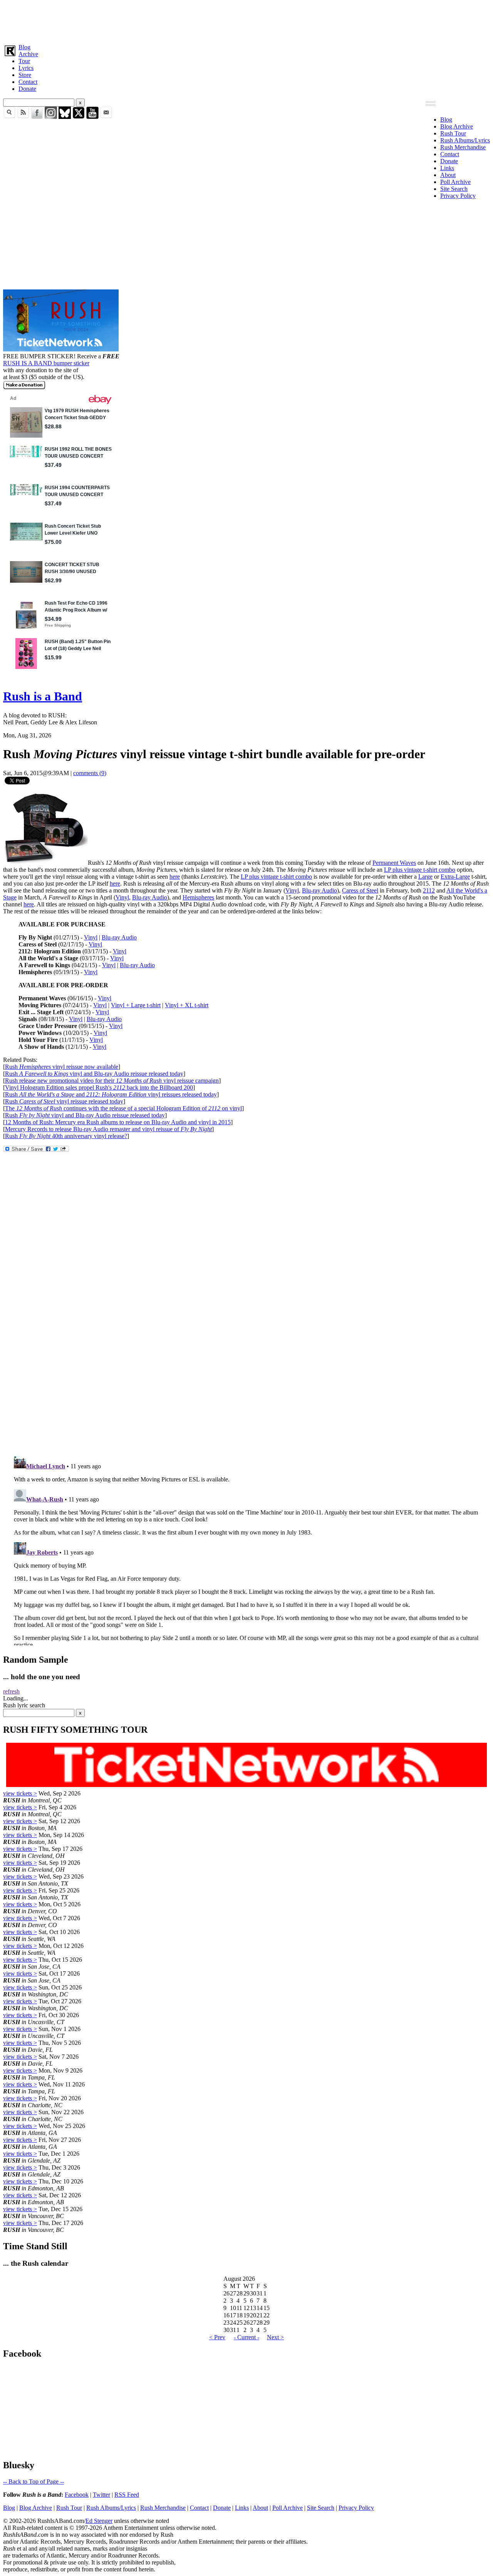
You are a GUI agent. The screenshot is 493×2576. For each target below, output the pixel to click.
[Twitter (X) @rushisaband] (79, 117)
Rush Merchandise (463, 147)
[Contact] (106, 117)
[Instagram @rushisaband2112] (51, 117)
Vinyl (292, 890)
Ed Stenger (99, 2521)
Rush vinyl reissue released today (64, 1101)
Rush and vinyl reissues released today (111, 1094)
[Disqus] (246, 1347)
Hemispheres (198, 897)
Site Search (454, 189)
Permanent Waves (394, 863)
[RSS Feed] (23, 117)
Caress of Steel (360, 890)
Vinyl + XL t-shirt (187, 1005)
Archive (28, 54)
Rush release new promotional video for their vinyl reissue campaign (112, 1081)
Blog (24, 47)
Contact (28, 82)
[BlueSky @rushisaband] (65, 117)
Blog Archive (457, 126)
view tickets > (20, 1793)
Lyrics (26, 68)
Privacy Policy (458, 196)
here (175, 877)
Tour (24, 61)
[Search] (9, 117)
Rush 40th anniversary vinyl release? (66, 1136)
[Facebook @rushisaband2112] (37, 117)
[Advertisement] (234, 20)
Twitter (101, 2495)
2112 (429, 890)
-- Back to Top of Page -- (34, 2482)
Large (425, 877)
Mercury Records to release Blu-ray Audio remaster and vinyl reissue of (108, 1129)
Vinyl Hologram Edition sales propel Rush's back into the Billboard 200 (99, 1087)
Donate (27, 89)
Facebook (77, 2495)
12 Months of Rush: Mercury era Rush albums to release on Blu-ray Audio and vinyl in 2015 (118, 1122)
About (448, 175)
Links (447, 168)
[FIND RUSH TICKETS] (61, 349)
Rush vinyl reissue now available (62, 1067)
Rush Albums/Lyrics (465, 140)
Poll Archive (455, 182)
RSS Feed (127, 2495)
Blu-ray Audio (319, 890)
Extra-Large (455, 877)
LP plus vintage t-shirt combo (420, 870)
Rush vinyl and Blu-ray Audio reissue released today (94, 1074)
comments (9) (90, 773)
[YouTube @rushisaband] (92, 117)
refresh (11, 1691)
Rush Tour (453, 133)
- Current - (246, 2337)
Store (25, 75)
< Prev (217, 2337)
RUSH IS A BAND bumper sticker (46, 363)
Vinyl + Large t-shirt (136, 1005)
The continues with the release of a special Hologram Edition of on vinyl (123, 1108)
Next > (275, 2337)
